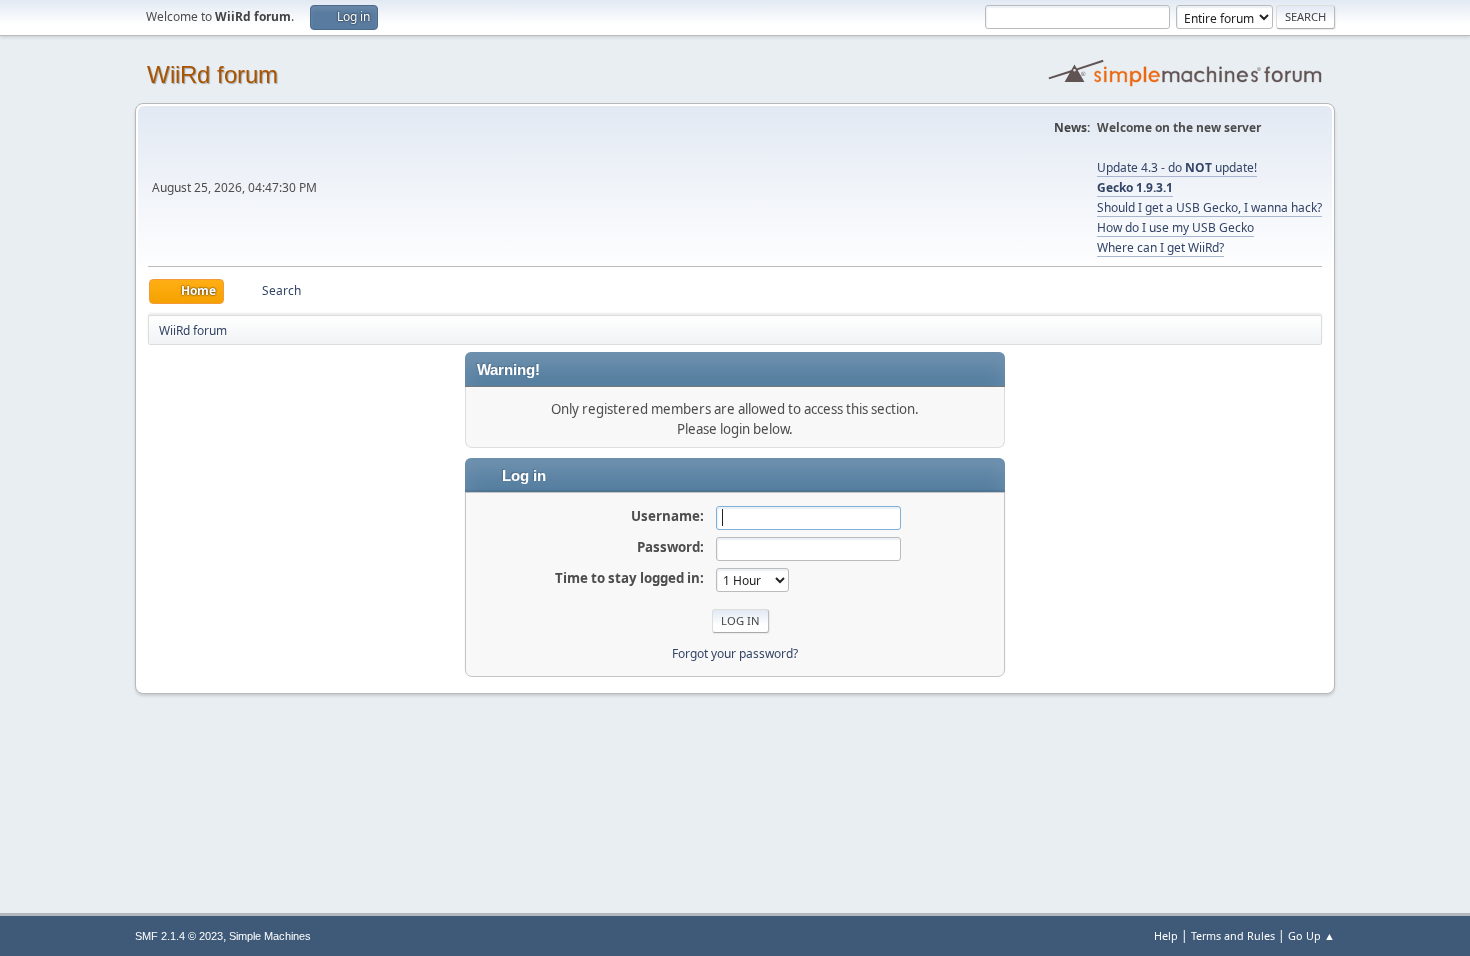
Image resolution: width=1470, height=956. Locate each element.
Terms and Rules (1233, 935)
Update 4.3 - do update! (1177, 167)
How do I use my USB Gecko (1175, 227)
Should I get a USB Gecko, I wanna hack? (1209, 207)
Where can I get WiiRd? (1160, 247)
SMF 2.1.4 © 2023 (179, 936)
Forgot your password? (735, 653)
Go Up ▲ (1311, 935)
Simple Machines (270, 936)
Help (1166, 935)
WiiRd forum (212, 74)
